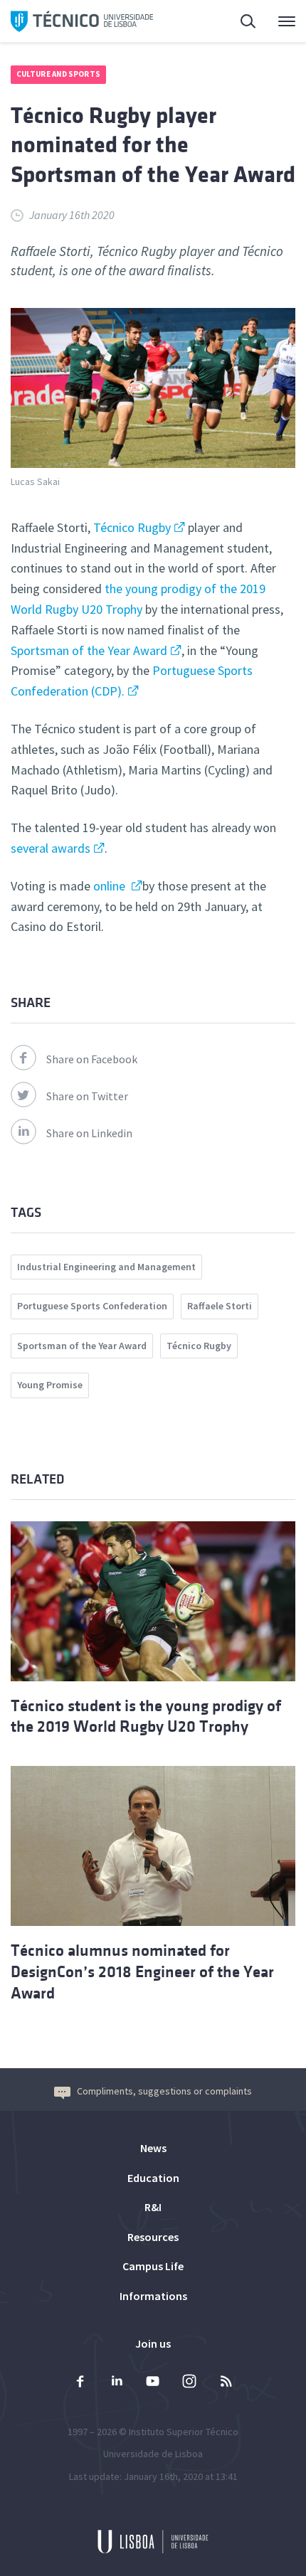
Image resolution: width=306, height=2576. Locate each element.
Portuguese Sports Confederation (92, 1306)
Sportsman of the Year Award (89, 650)
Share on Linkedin (89, 1133)
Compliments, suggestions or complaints (164, 2091)
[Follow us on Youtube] (153, 2383)
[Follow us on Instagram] (189, 2383)
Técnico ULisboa (82, 21)
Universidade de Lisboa (153, 2454)
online (111, 886)
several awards (51, 848)
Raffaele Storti (220, 1306)
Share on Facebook (92, 1059)
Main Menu (278, 21)
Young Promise (50, 1385)
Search (240, 21)
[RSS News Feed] (226, 2383)
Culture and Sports (58, 74)
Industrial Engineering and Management (106, 1267)
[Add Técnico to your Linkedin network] (117, 2383)
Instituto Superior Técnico (184, 2432)
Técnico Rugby (132, 527)
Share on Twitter (87, 1096)
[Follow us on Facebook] (80, 2383)
